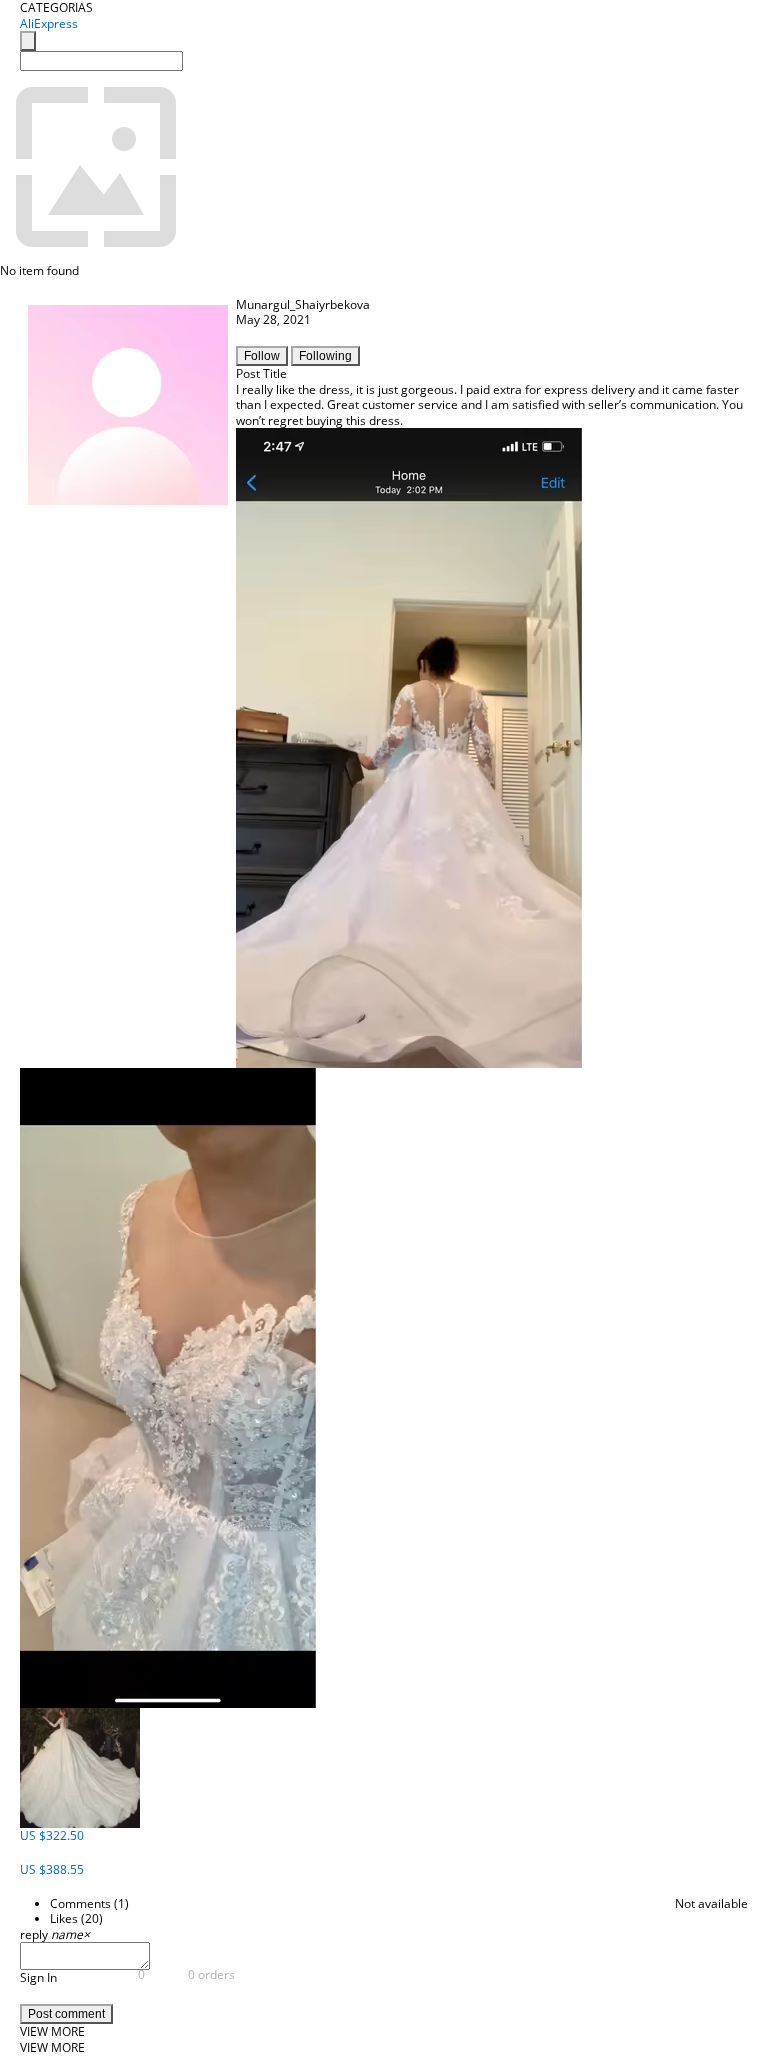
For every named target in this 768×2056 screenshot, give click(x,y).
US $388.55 (52, 1869)
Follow (262, 356)
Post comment (66, 2014)
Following (325, 356)
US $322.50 (52, 1835)
